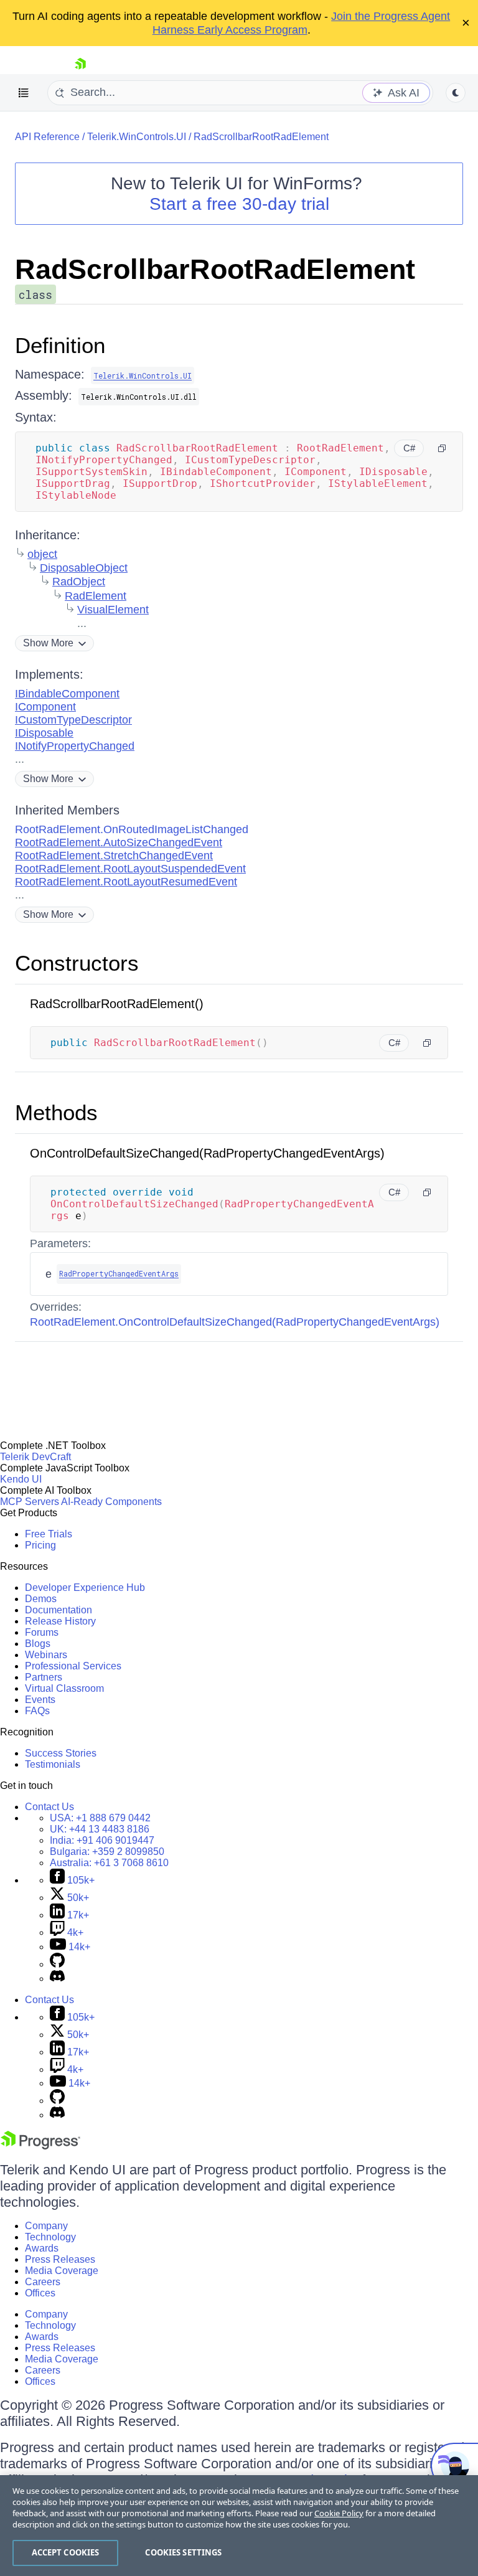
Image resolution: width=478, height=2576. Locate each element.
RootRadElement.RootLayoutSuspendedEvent (130, 869)
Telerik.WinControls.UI (137, 137)
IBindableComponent (67, 694)
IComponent (45, 707)
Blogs (38, 1644)
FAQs (37, 1711)
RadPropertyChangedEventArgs (119, 1273)
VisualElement (113, 610)
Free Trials (49, 1534)
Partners (44, 1677)
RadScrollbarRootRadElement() (117, 1004)
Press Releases (60, 2259)
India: (102, 1840)
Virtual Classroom (64, 1688)
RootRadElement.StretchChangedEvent (114, 856)
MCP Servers (30, 1502)
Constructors (77, 963)
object (42, 554)
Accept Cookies (66, 2552)
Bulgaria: (107, 1852)
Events (40, 1700)
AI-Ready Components (111, 1502)
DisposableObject (84, 568)
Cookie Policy (339, 2513)
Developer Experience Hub (85, 1588)
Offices (40, 2293)
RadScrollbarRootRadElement (261, 137)
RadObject (79, 582)
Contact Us (49, 1807)
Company (46, 2226)
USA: (100, 1818)
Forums (42, 1632)
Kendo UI (21, 1479)
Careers (43, 2282)
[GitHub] (57, 1964)
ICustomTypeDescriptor (73, 720)
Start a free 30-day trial (239, 204)
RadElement (96, 596)
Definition (60, 345)
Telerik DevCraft (35, 1457)
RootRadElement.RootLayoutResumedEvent (126, 882)
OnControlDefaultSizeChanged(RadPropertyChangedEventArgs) (207, 1153)
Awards (42, 2248)
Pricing (40, 1545)
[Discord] (57, 1979)
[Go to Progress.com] (40, 2146)
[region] (239, 2526)
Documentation (59, 1610)
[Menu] (24, 93)
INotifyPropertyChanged (75, 746)
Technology (50, 2237)
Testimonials (53, 1764)
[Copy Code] (442, 448)
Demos (41, 1599)
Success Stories (61, 1753)
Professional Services (73, 1666)
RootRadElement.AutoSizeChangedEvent (119, 842)
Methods (56, 1112)
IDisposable (44, 733)
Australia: (109, 1863)
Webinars (46, 1655)
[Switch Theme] (456, 93)
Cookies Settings (183, 2552)
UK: (100, 1829)
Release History (60, 1621)
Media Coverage (62, 2271)
